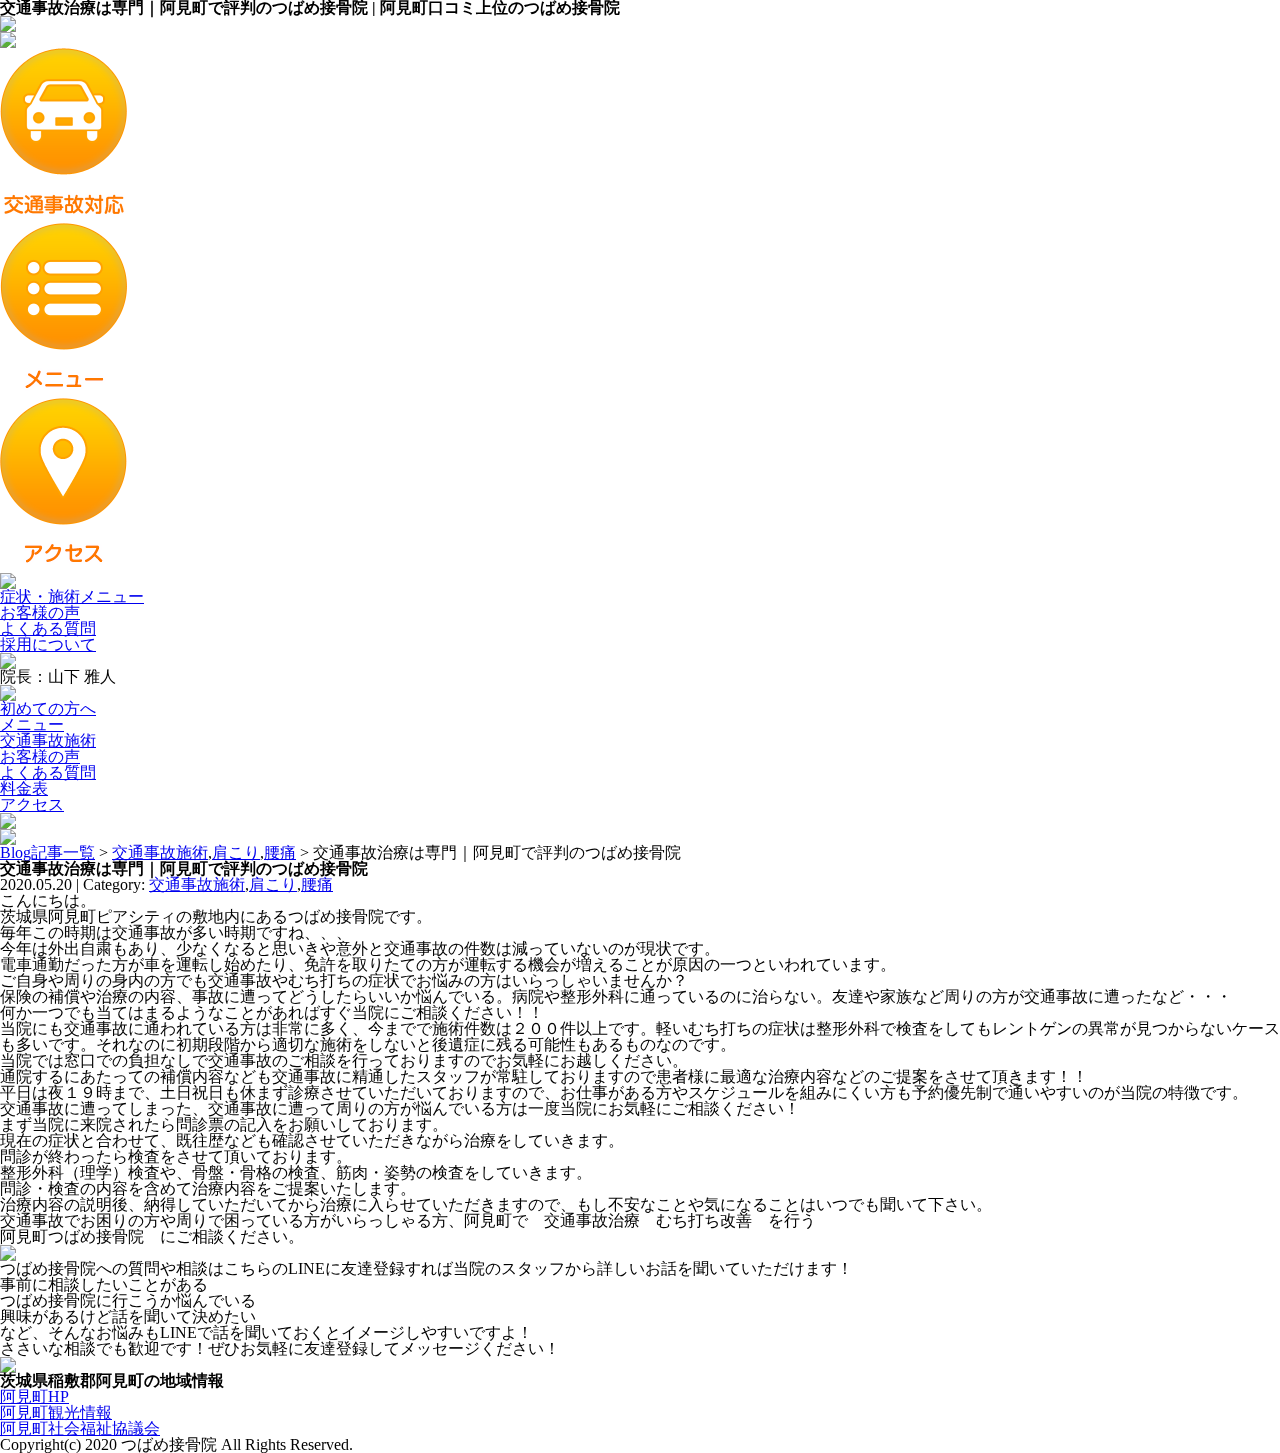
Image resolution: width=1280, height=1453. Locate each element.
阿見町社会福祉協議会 (80, 1428)
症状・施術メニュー (72, 596)
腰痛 (280, 852)
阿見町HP (34, 1396)
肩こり (236, 852)
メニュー (32, 724)
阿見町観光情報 (56, 1412)
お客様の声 (40, 612)
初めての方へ (48, 708)
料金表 (24, 788)
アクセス (32, 804)
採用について (48, 644)
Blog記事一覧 (47, 852)
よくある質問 (48, 628)
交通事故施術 (48, 740)
